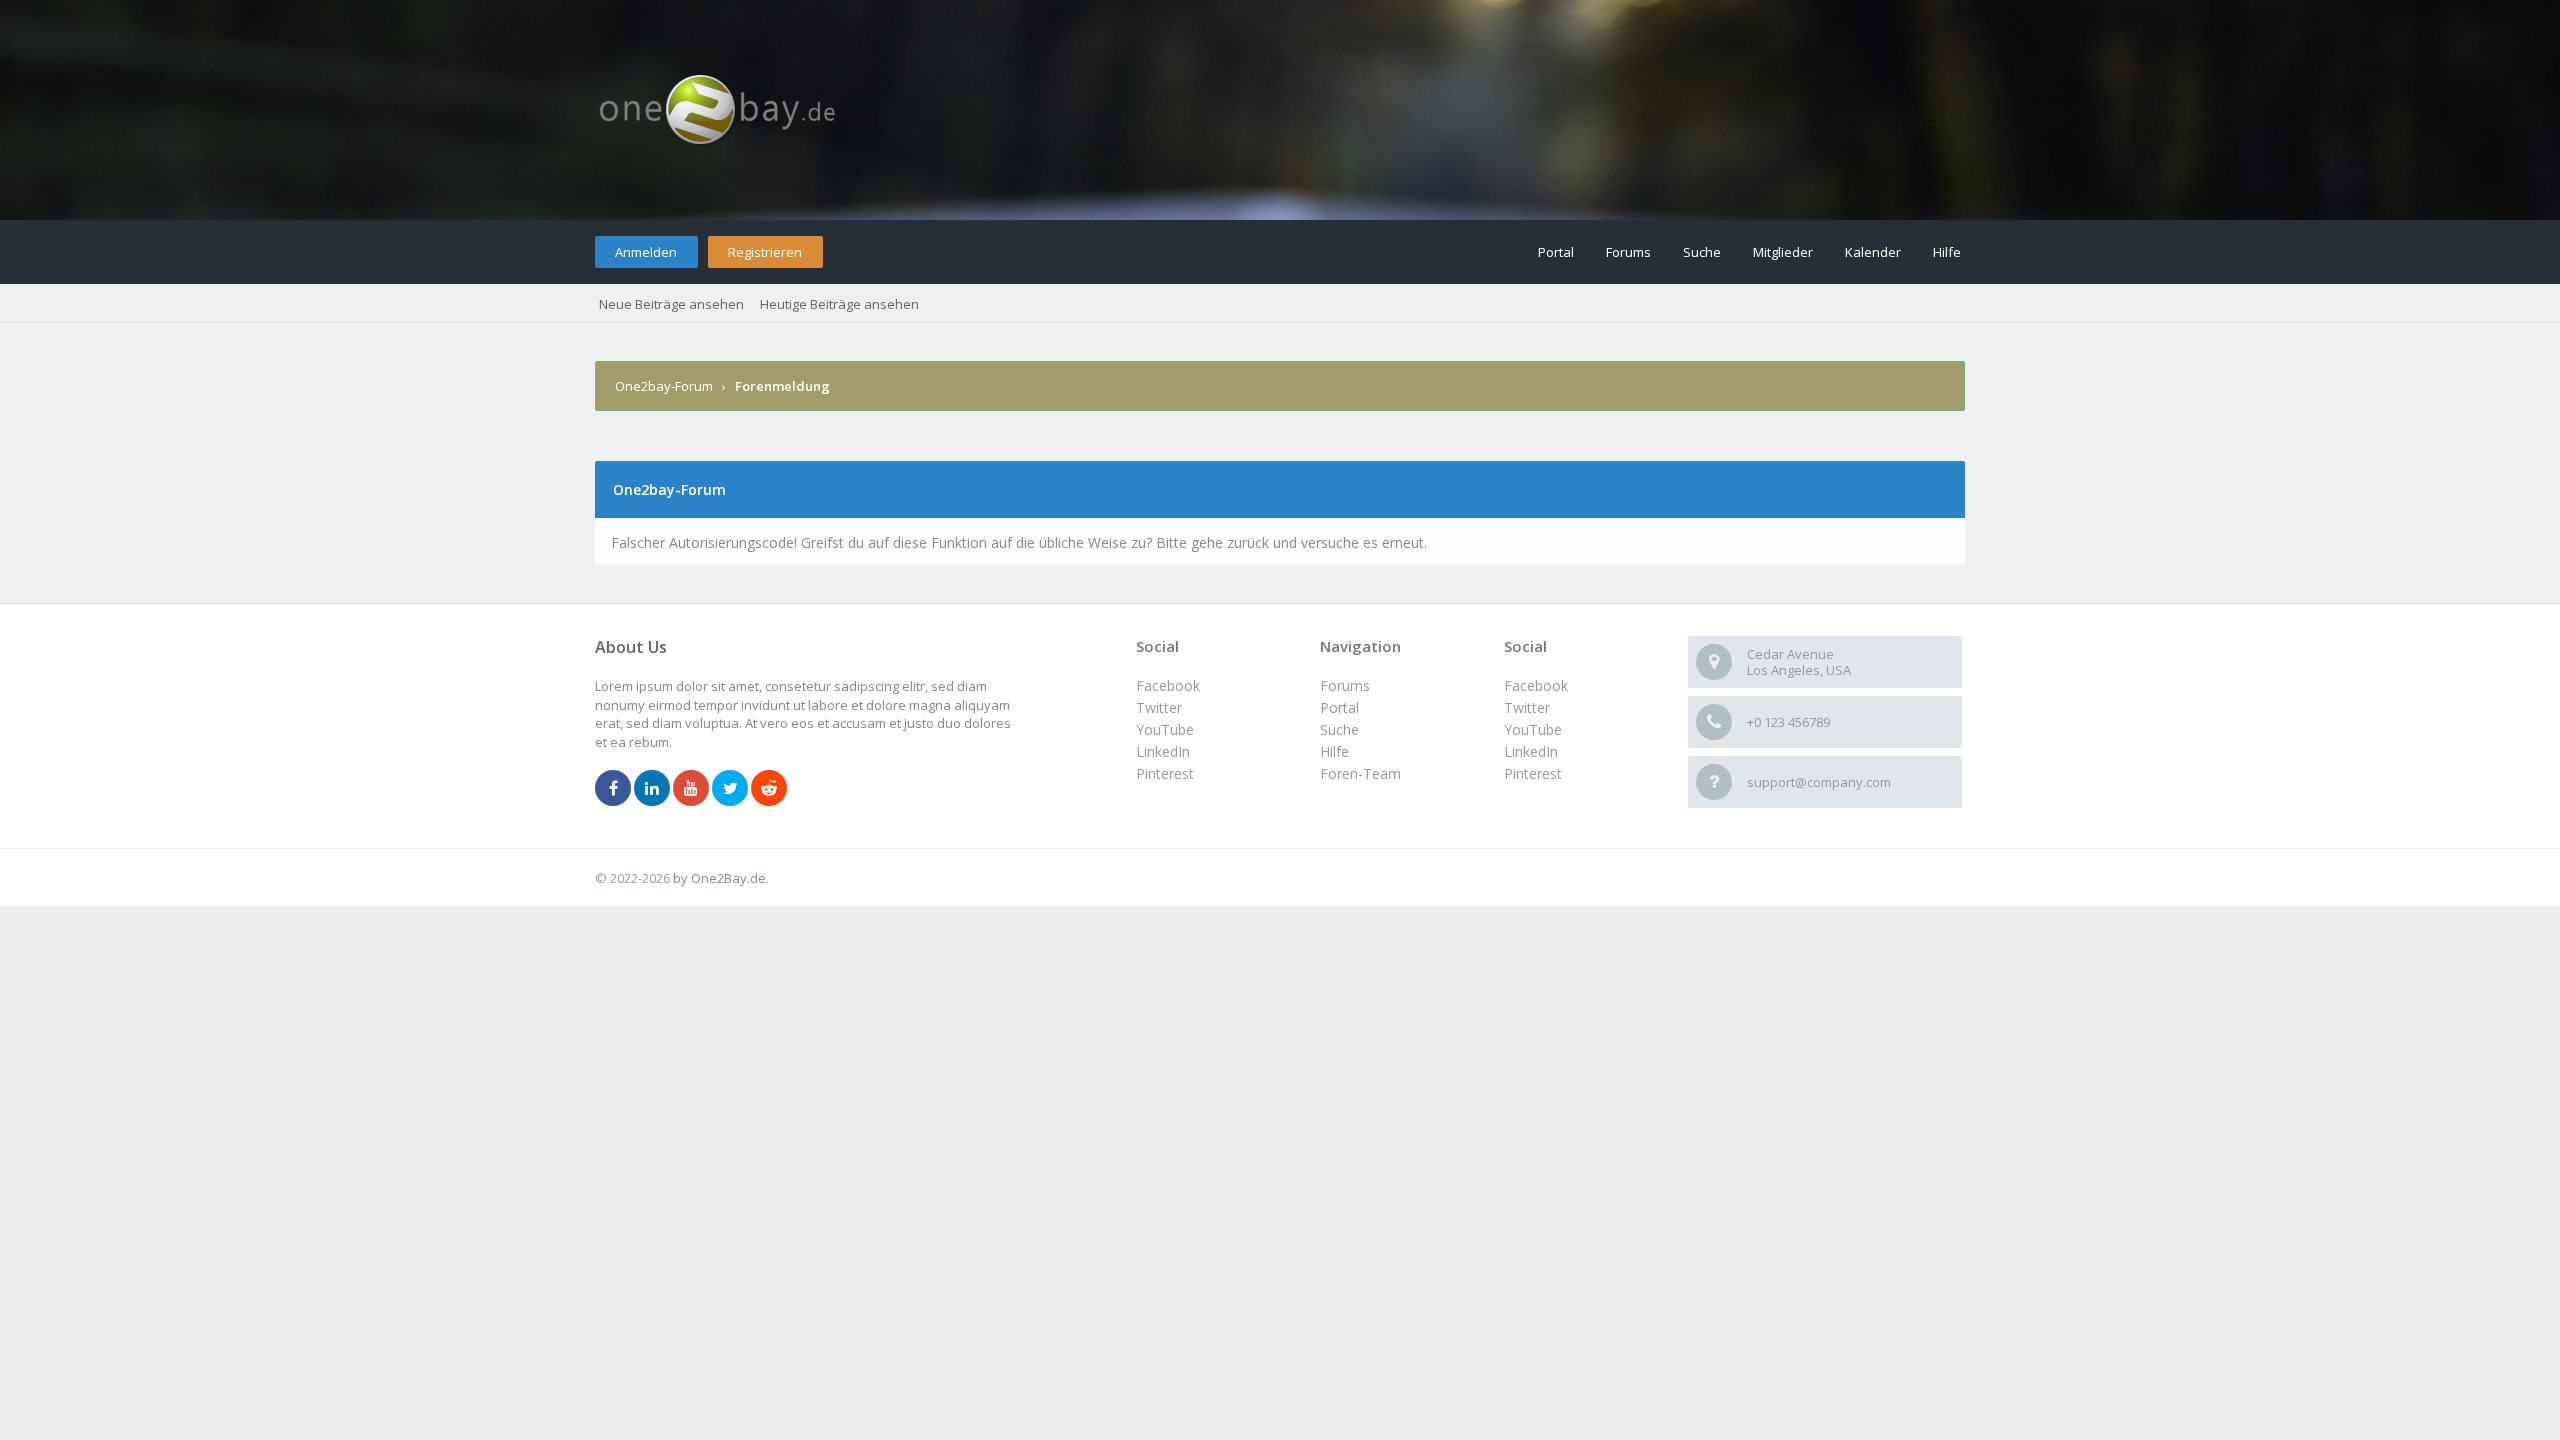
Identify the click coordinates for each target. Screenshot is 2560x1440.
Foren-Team (1360, 773)
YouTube (1533, 729)
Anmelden (646, 252)
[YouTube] (691, 789)
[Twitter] (730, 789)
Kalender (1873, 252)
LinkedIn (1531, 751)
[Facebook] (613, 789)
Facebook (1536, 685)
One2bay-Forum (664, 386)
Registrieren (765, 252)
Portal (1556, 252)
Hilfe (1947, 252)
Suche (1702, 252)
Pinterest (1533, 773)
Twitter (1527, 707)
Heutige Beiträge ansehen (839, 304)
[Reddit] (769, 789)
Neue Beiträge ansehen (671, 304)
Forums (1628, 252)
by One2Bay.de (719, 878)
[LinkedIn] (652, 789)
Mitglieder (1783, 252)
